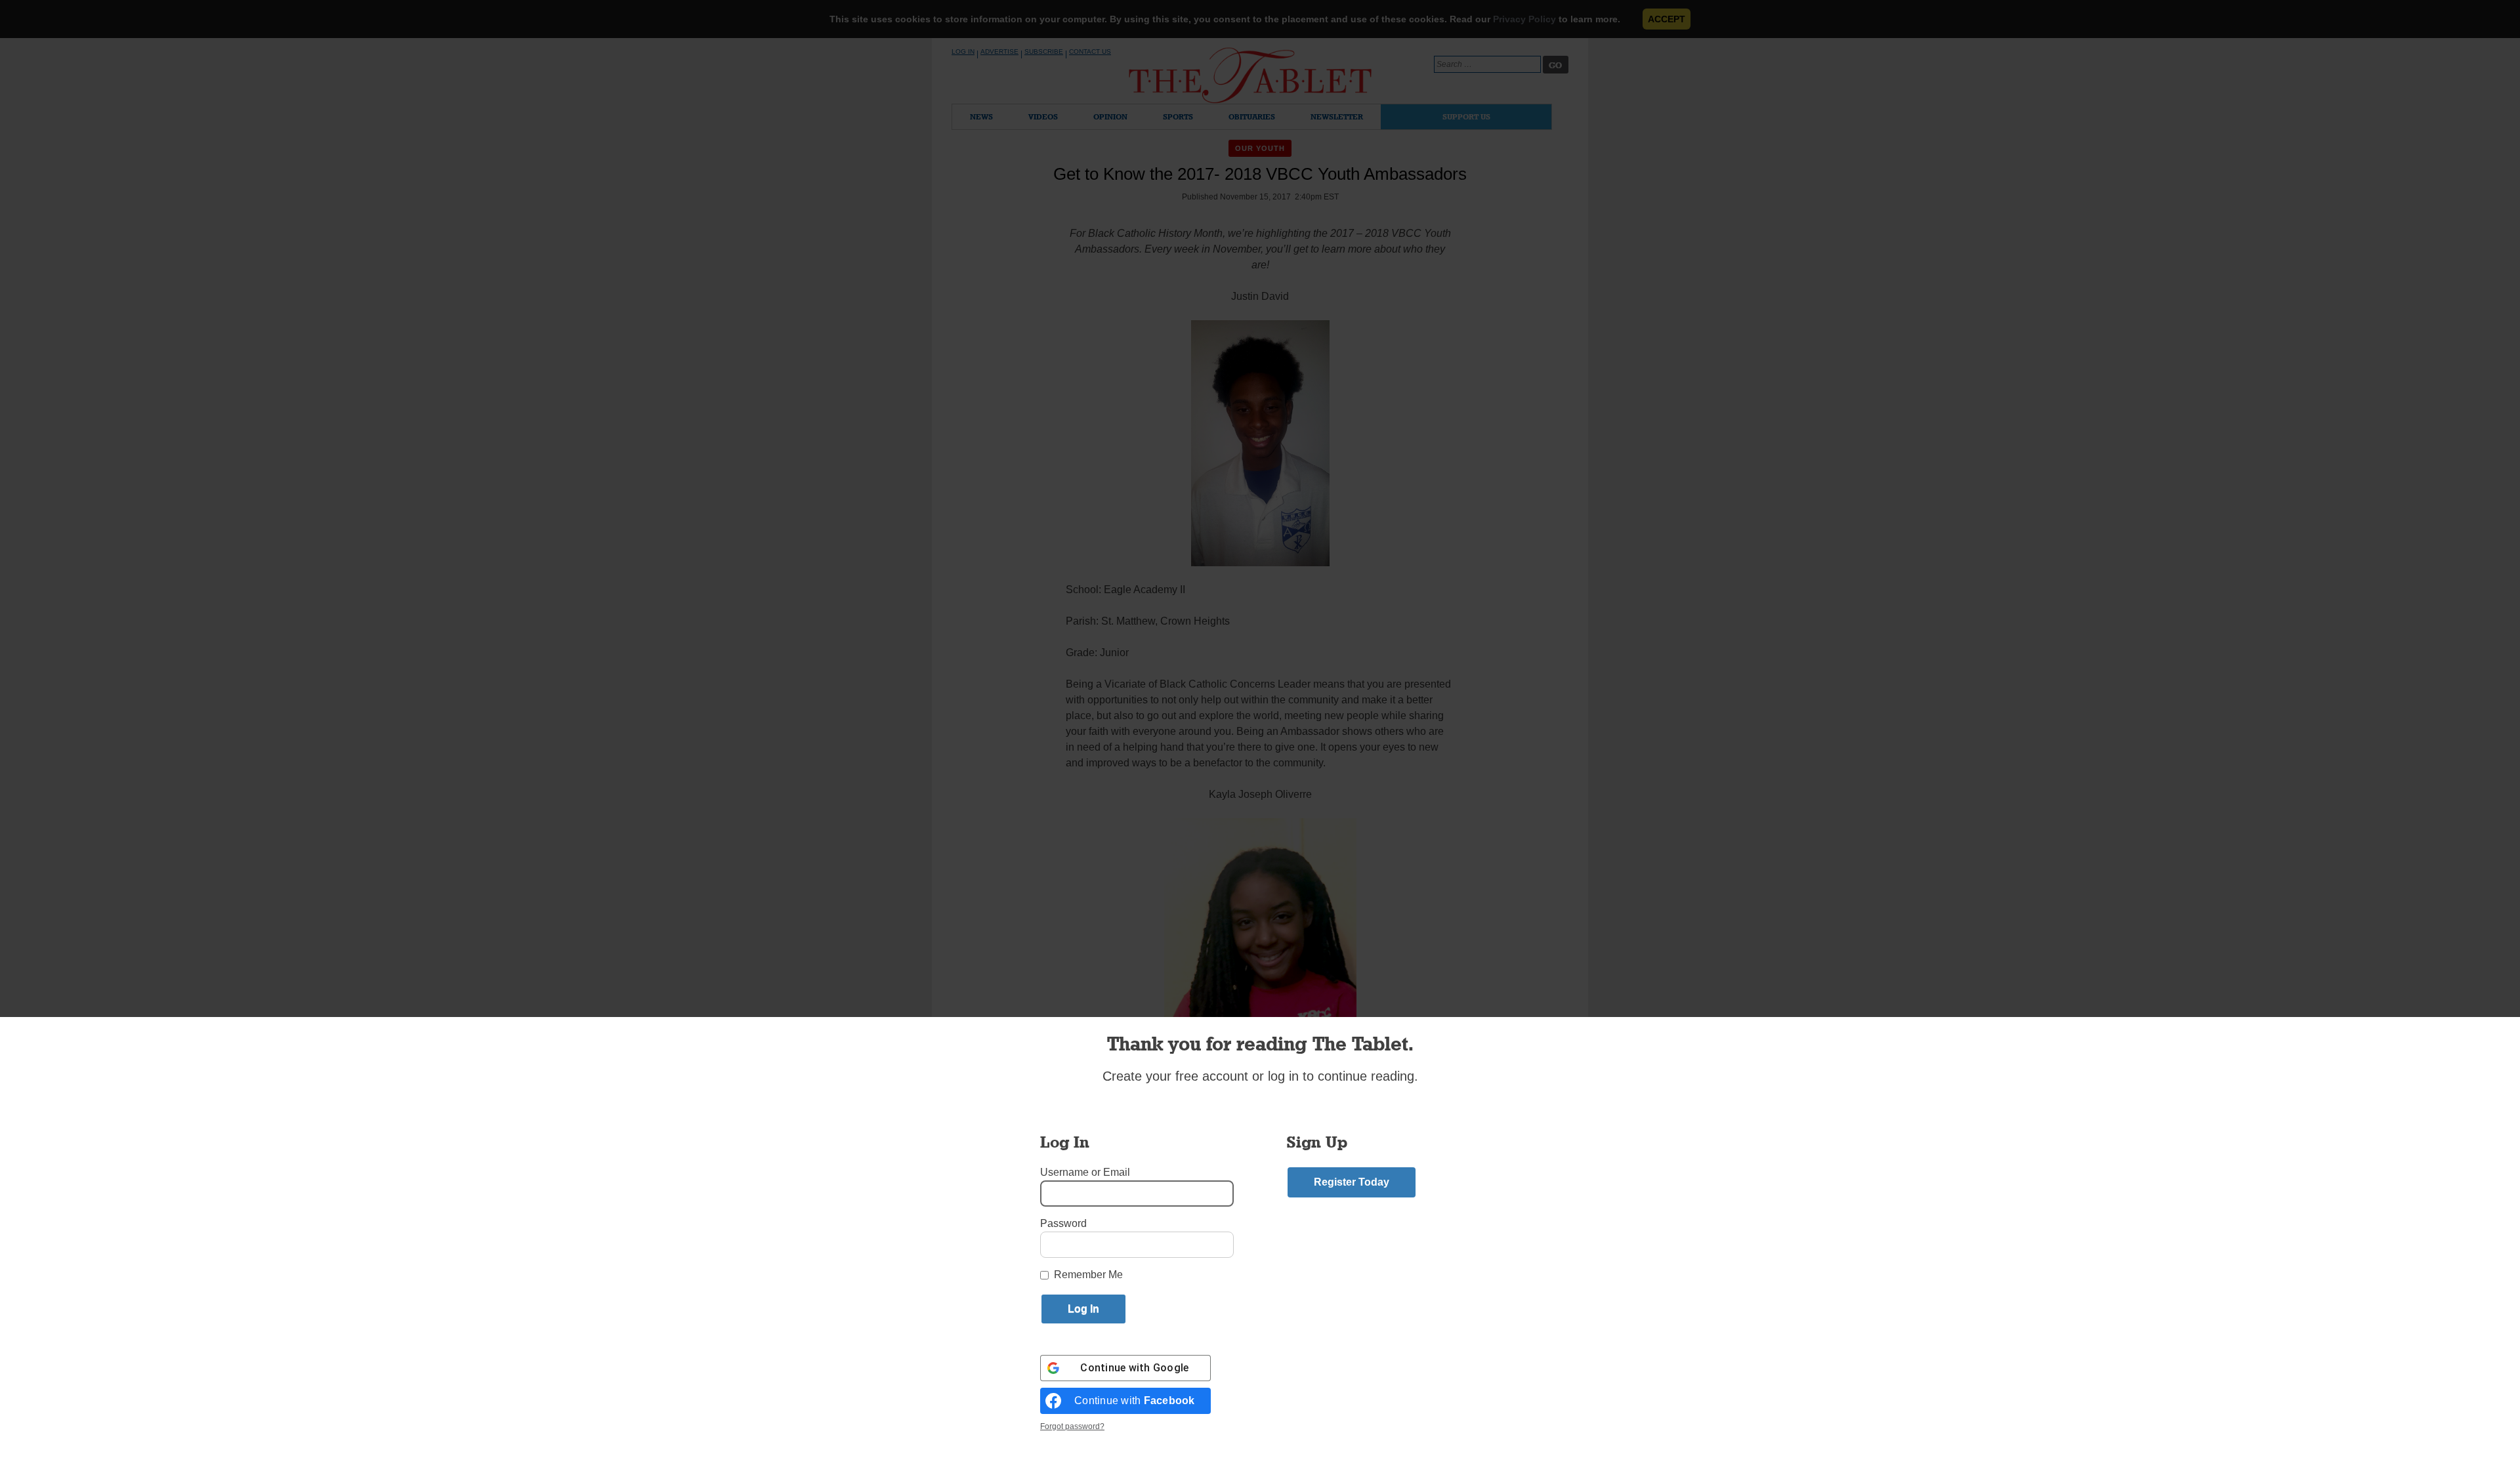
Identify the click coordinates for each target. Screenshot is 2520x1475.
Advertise (999, 52)
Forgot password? (1072, 1426)
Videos (1043, 116)
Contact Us (1090, 52)
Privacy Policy (1524, 19)
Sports (1178, 116)
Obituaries (1252, 116)
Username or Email (1085, 1172)
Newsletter (1337, 116)
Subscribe (1044, 52)
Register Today (1352, 1182)
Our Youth (1260, 148)
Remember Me (1088, 1275)
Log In (963, 52)
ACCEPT (1667, 19)
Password (1063, 1223)
